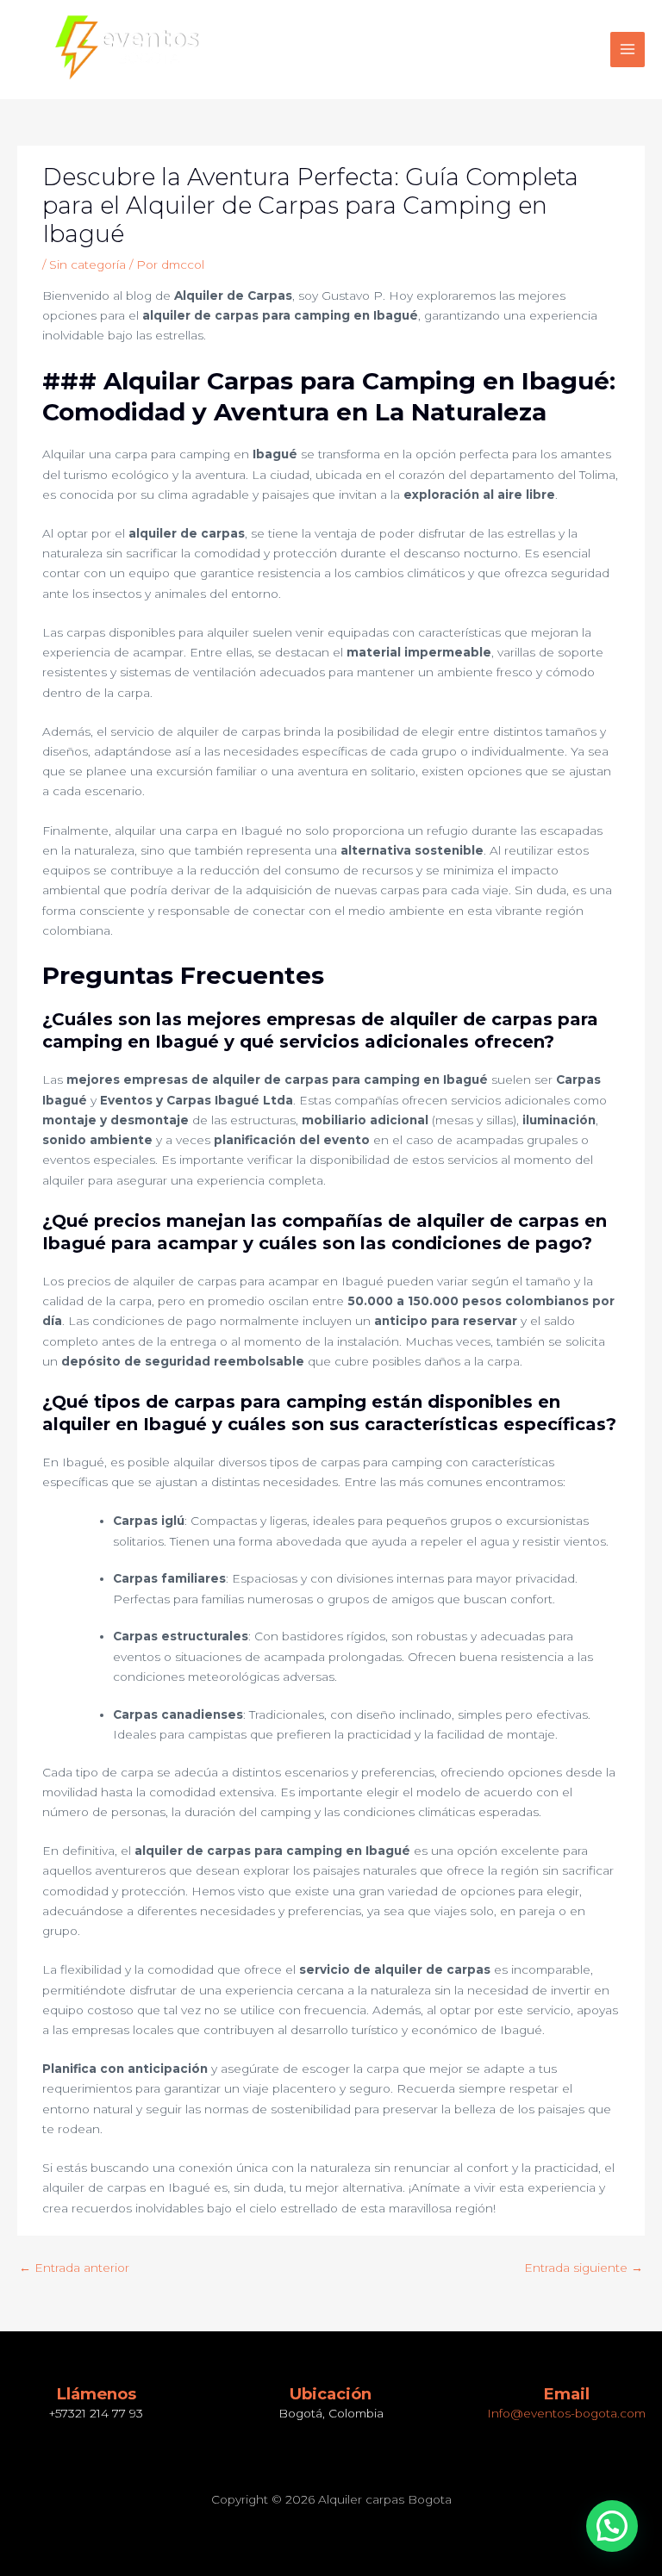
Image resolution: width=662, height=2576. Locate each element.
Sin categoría (87, 264)
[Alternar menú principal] (628, 50)
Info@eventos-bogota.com (566, 2413)
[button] (612, 2526)
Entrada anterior (74, 2268)
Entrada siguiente (584, 2268)
